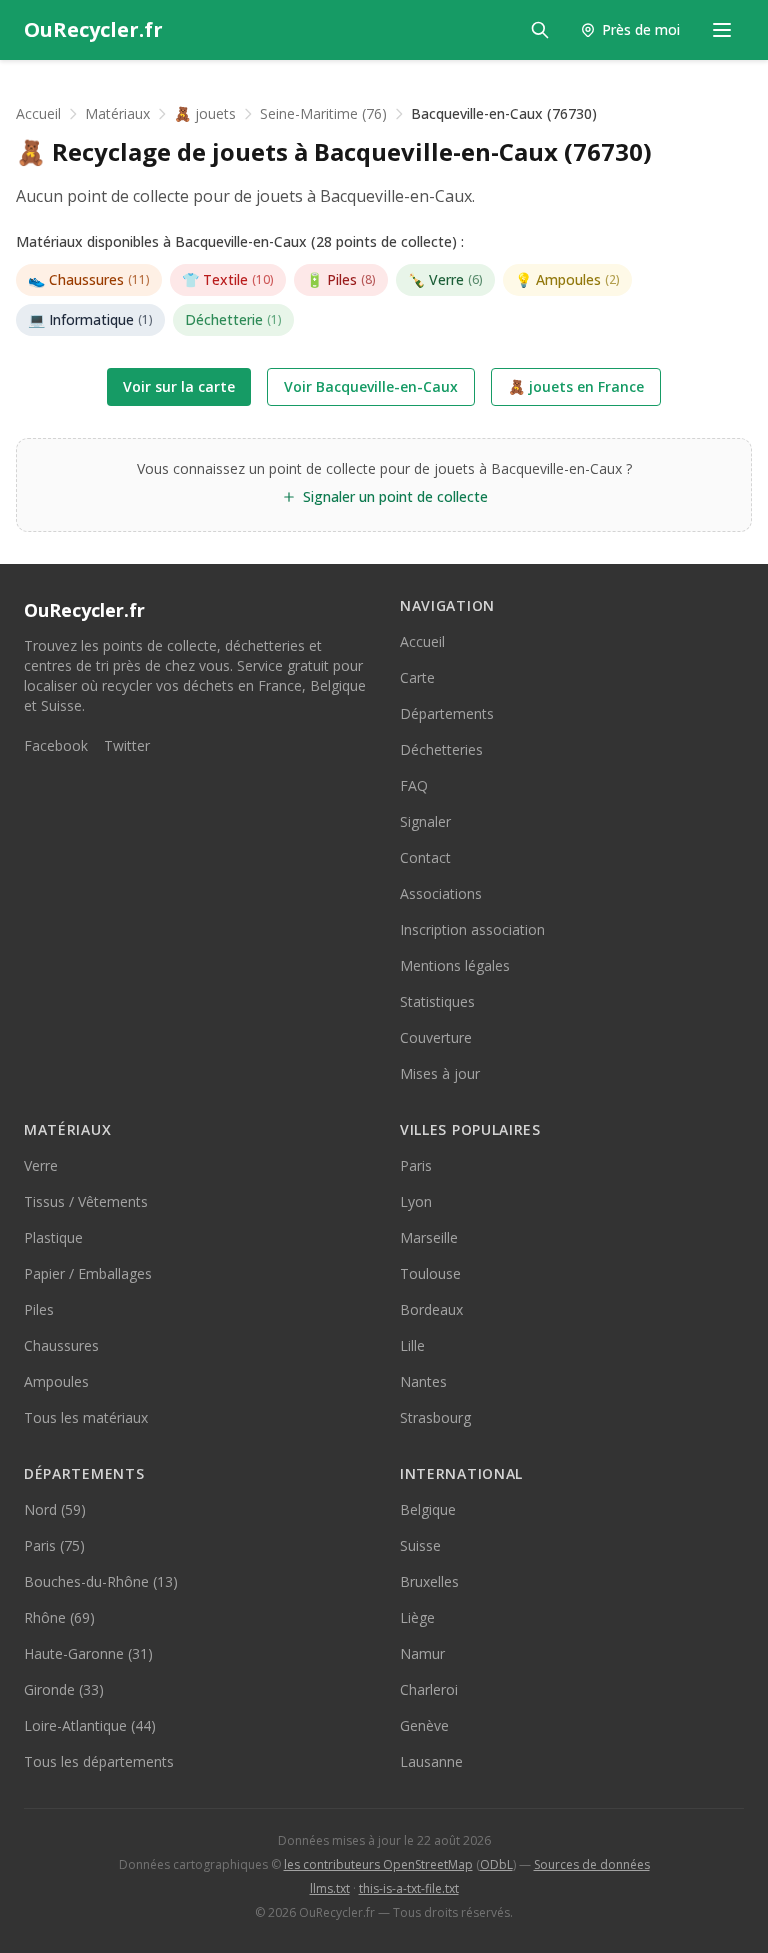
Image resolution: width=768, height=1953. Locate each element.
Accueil (38, 113)
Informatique (90, 319)
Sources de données (592, 1864)
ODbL (496, 1864)
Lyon (416, 1201)
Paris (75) (54, 1545)
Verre (445, 279)
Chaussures (89, 279)
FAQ (414, 785)
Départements (447, 713)
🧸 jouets (205, 113)
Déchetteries (441, 749)
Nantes (423, 1381)
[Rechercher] (540, 30)
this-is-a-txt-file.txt (409, 1888)
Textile (228, 279)
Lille (412, 1345)
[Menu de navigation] (722, 30)
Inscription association (472, 929)
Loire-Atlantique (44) (90, 1725)
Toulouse (430, 1273)
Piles (341, 279)
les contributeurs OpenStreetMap (378, 1864)
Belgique (428, 1509)
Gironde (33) (64, 1689)
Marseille (429, 1237)
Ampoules (567, 279)
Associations (441, 893)
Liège (417, 1617)
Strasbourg (435, 1417)
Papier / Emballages (88, 1273)
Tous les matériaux (86, 1417)
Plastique (53, 1237)
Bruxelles (429, 1581)
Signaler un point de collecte (395, 496)
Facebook (56, 745)
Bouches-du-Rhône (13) (101, 1581)
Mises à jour (440, 1073)
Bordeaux (431, 1309)
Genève (424, 1725)
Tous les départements (99, 1761)
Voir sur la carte (179, 386)
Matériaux (117, 113)
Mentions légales (455, 965)
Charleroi (429, 1689)
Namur (422, 1653)
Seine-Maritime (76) (323, 113)
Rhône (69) (59, 1617)
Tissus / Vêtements (86, 1201)
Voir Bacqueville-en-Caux (371, 386)
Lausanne (431, 1761)
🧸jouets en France (576, 386)
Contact (425, 857)
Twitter (127, 745)
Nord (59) (55, 1509)
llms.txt (330, 1888)
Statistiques (437, 1001)
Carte (417, 677)
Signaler (425, 821)
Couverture (436, 1037)
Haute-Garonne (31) (88, 1653)
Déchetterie (233, 319)
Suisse (420, 1545)
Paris (416, 1165)
